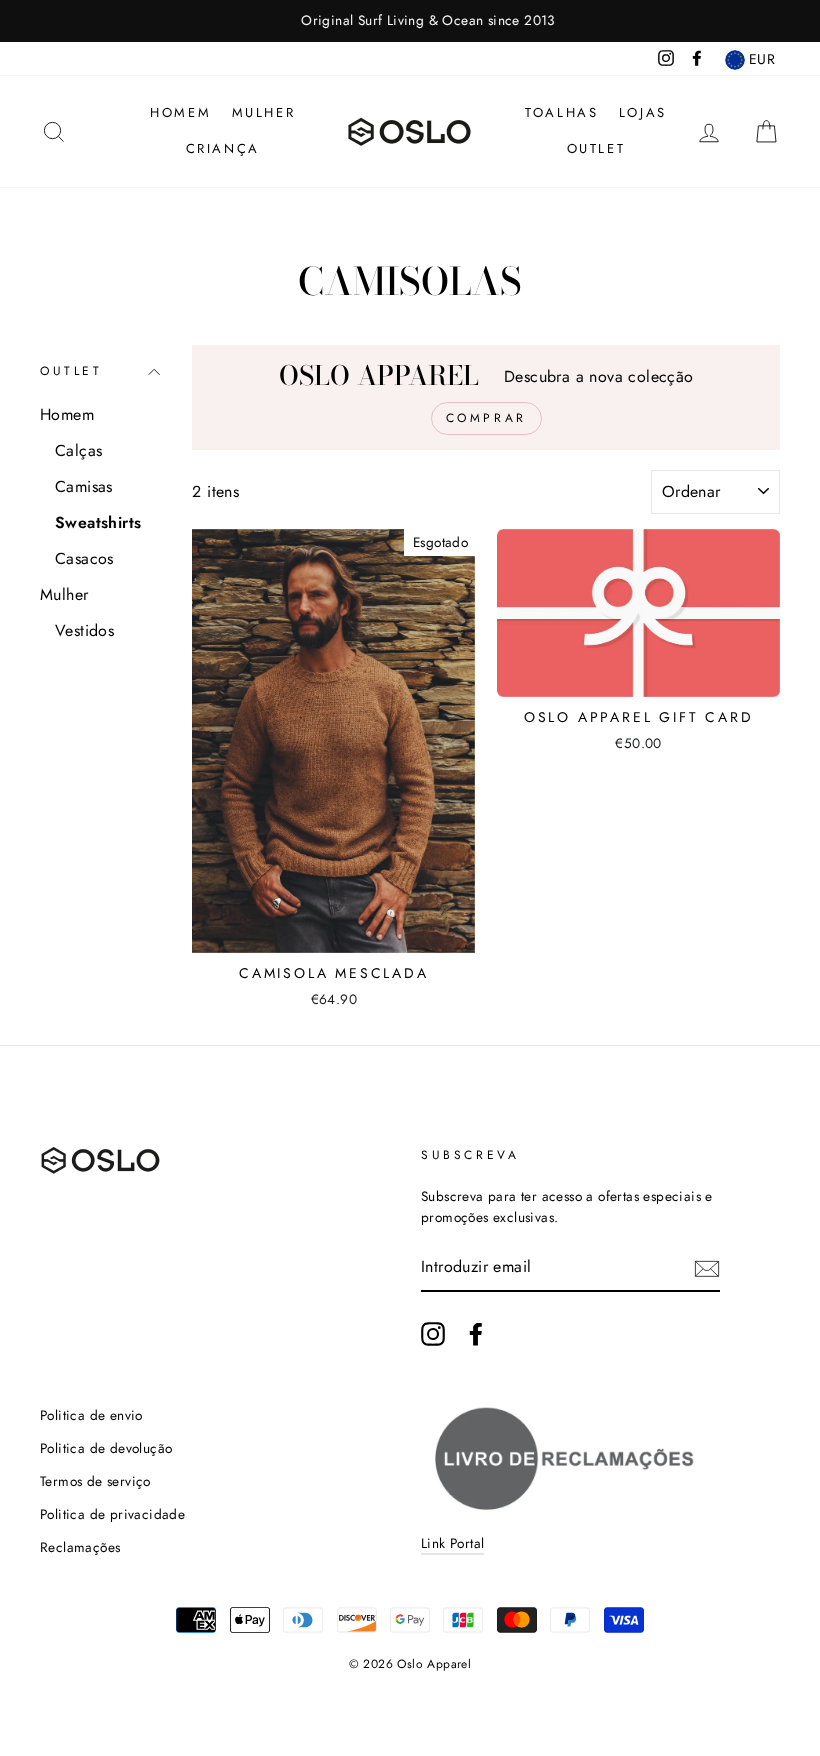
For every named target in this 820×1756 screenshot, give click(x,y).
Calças (78, 450)
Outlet (596, 148)
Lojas (643, 112)
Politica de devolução (106, 1448)
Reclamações (80, 1547)
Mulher (264, 112)
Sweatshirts (98, 522)
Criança (223, 148)
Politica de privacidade (112, 1514)
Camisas (84, 486)
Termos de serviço (95, 1481)
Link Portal (452, 1543)
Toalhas (561, 112)
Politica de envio (91, 1415)
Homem (180, 112)
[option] (410, 21)
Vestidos (84, 630)
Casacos (84, 558)
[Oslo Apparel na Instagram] (433, 1334)
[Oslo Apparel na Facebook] (476, 1334)
